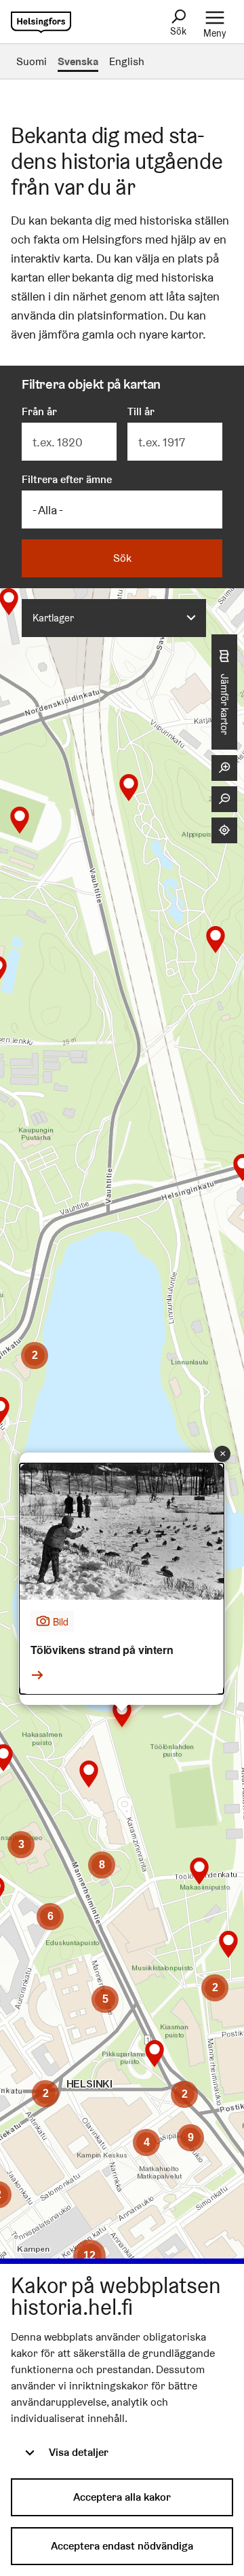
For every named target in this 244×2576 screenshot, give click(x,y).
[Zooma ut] (224, 799)
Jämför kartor (225, 704)
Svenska (78, 61)
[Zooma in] (224, 768)
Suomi (32, 61)
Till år (141, 411)
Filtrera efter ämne (67, 479)
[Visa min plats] (224, 830)
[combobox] (114, 618)
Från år (39, 411)
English (127, 61)
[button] (129, 788)
